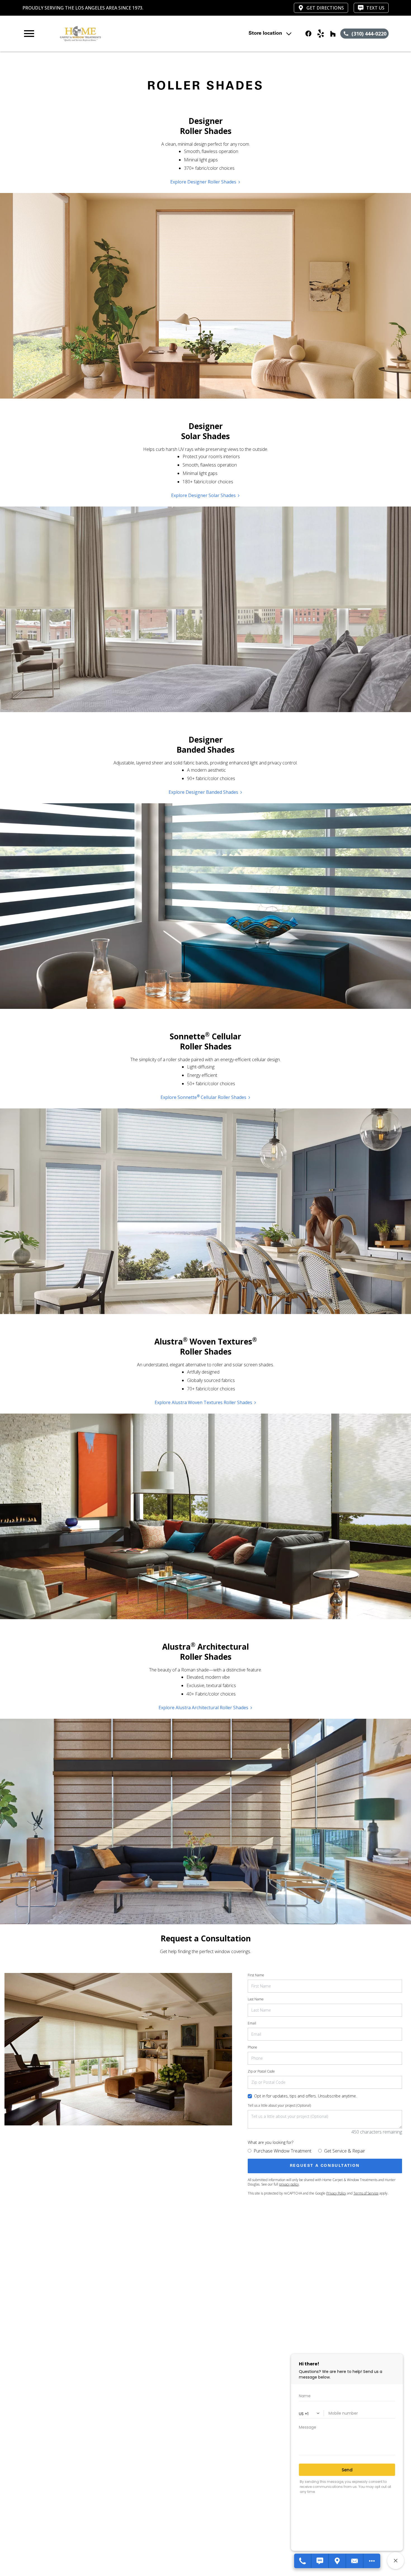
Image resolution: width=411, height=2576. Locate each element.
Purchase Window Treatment (283, 2151)
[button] (29, 34)
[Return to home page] (132, 34)
